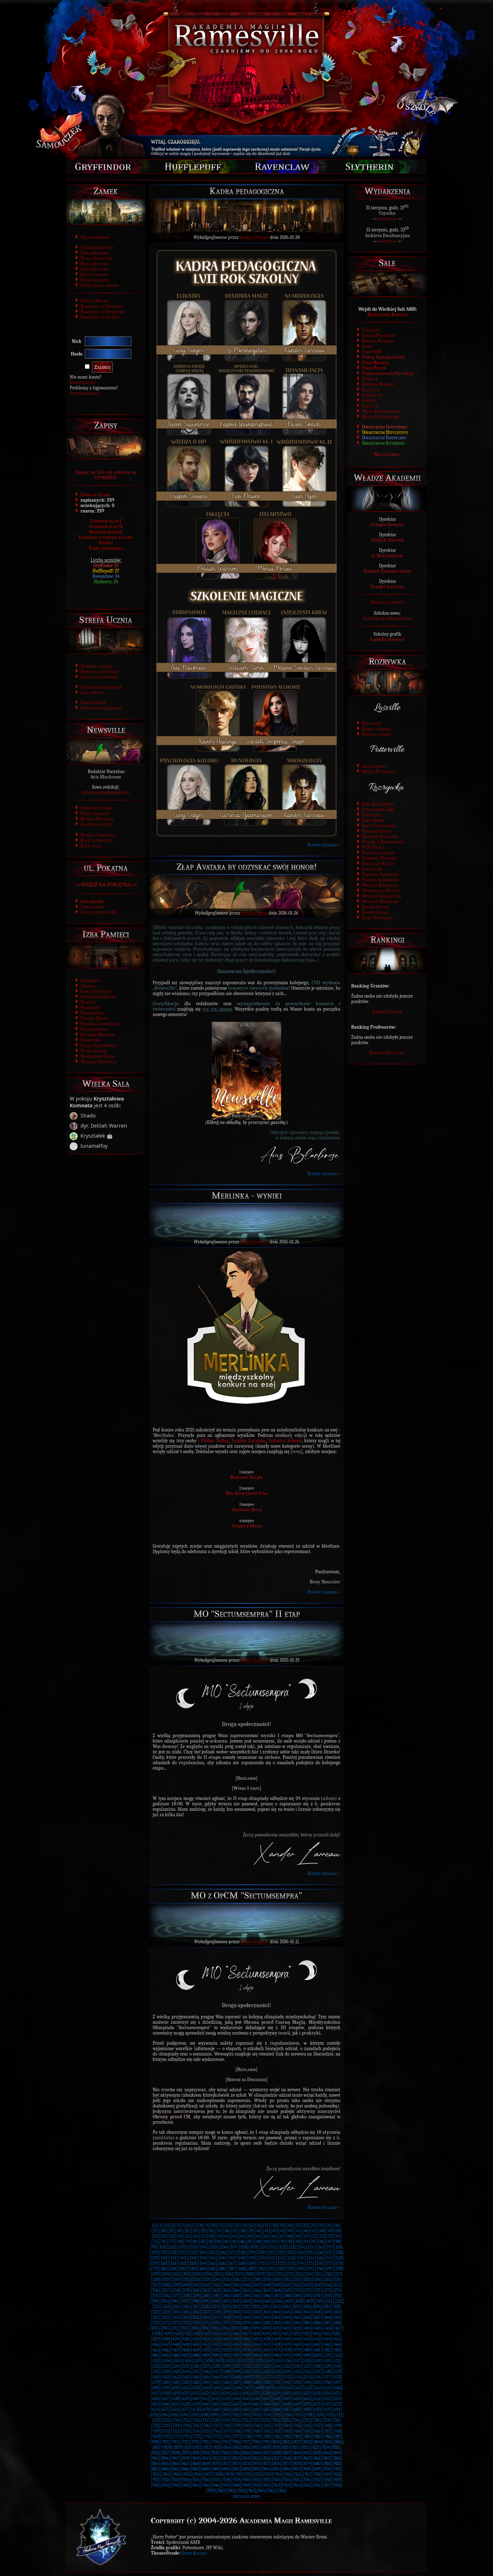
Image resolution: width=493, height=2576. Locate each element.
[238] (166, 2285)
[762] (277, 2431)
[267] (267, 2290)
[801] (287, 2442)
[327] (296, 2307)
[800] (276, 2442)
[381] (267, 2323)
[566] (216, 2377)
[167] (232, 2263)
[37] (235, 2231)
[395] (215, 2328)
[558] (327, 2372)
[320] (225, 2307)
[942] (176, 2485)
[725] (285, 2420)
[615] (329, 2388)
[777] (236, 2436)
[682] (236, 2409)
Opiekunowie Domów (98, 997)
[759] (247, 2431)
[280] (206, 2296)
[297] (185, 2301)
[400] (266, 2328)
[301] (226, 2301)
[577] (327, 2377)
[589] (257, 2382)
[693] (154, 2415)
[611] (290, 2388)
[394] (205, 2328)
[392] (184, 2328)
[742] (267, 2426)
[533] (267, 2366)
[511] (239, 2361)
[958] (337, 2485)
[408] (157, 2334)
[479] (297, 2350)
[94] (306, 2242)
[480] (307, 2350)
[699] (215, 2415)
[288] (287, 2296)
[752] (176, 2431)
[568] (236, 2377)
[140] (164, 2258)
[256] (156, 2290)
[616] (338, 2388)
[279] (196, 2296)
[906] (198, 2474)
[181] (174, 2269)
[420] (276, 2334)
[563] (186, 2377)
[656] (166, 2404)
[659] (196, 2404)
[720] (235, 2420)
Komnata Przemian (378, 341)
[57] (203, 2236)
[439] (277, 2339)
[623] (216, 2393)
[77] (171, 2242)
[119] (154, 2252)
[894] (266, 2469)
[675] (166, 2409)
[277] (176, 2296)
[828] (176, 2453)
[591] (277, 2382)
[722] (255, 2420)
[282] (226, 2296)
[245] (236, 2285)
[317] (196, 2307)
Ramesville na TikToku (100, 317)
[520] (327, 2361)
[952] (277, 2485)
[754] (196, 2431)
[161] (174, 2263)
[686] (277, 2409)
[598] (155, 2388)
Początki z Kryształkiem (383, 842)
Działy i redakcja (95, 813)
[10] (214, 2225)
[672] (327, 2404)
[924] (186, 2480)
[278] (186, 2296)
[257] (166, 2290)
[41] (267, 2231)
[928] (226, 2480)
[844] (337, 2453)
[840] (297, 2453)
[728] (316, 2420)
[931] (257, 2480)
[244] (226, 2285)
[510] (230, 2361)
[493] (246, 2355)
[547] (216, 2372)
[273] (327, 2290)
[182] (183, 2269)
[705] (277, 2415)
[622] (206, 2393)
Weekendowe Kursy (98, 1056)
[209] (260, 2274)
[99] (154, 2247)
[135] (310, 2252)
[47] (314, 2231)
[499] (307, 2355)
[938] (327, 2480)
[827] (166, 2453)
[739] (236, 2426)
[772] (186, 2436)
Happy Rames (373, 820)
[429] (176, 2339)
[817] (256, 2447)
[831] (206, 2453)
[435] (236, 2339)
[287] (277, 2296)
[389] (154, 2328)
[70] (306, 2236)
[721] (245, 2420)
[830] (196, 2453)
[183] (193, 2269)
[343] (267, 2312)
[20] (290, 2225)
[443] (317, 2339)
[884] (165, 2469)
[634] (327, 2393)
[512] (249, 2361)
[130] (261, 2252)
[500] (317, 2355)
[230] (277, 2279)
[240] (186, 2285)
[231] (287, 2279)
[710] (330, 2415)
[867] (186, 2464)
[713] (167, 2420)
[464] (337, 2344)
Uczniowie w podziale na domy (106, 537)
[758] (236, 2431)
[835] (247, 2453)
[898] (307, 2469)
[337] (206, 2312)
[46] (306, 2231)
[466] (166, 2350)
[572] (277, 2377)
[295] (165, 2301)
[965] (272, 2491)
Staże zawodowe (94, 1029)
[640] (196, 2399)
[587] (236, 2382)
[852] (226, 2458)
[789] (165, 2442)
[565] (206, 2377)
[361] (257, 2317)
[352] (166, 2317)
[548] (226, 2372)
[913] (269, 2474)
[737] (216, 2426)
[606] (238, 2388)
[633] (317, 2393)
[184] (203, 2269)
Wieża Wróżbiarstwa (380, 417)
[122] (183, 2252)
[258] (176, 2290)
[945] (206, 2485)
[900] (327, 2469)
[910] (240, 2474)
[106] (223, 2247)
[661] (216, 2404)
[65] (266, 2236)
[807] (157, 2447)
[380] (257, 2323)
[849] (196, 2458)
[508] (209, 2361)
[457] (267, 2344)
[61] (235, 2236)
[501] (328, 2355)
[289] (297, 2296)
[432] (206, 2339)
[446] (156, 2344)
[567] (226, 2377)
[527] (206, 2366)
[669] (297, 2404)
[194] (300, 2269)
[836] (257, 2453)
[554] (287, 2372)
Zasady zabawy (374, 766)
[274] (337, 2290)
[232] (297, 2279)
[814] (227, 2447)
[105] (213, 2247)
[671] (317, 2404)
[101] (173, 2247)
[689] (307, 2409)
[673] (337, 2404)
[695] (174, 2415)
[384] (297, 2323)
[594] (307, 2382)
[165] (212, 2263)
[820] (286, 2447)
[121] (174, 2252)
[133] (290, 2252)
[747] (317, 2426)
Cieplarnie (371, 330)
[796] (235, 2442)
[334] (176, 2312)
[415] (226, 2334)
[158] (339, 2258)
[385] (307, 2323)
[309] (309, 2301)
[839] (287, 2453)
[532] (257, 2366)
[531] (247, 2366)
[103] (193, 2247)
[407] (339, 2328)
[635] (337, 2393)
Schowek (369, 400)
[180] (164, 2269)
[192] (281, 2269)
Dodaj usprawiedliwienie (101, 687)
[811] (198, 2447)
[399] (255, 2328)
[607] (249, 2388)
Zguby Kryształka (377, 918)
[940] (156, 2485)
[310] (320, 2301)
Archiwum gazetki (96, 824)
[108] (244, 2247)
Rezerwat (370, 379)
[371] (166, 2323)
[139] (154, 2258)
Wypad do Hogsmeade (380, 901)
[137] (329, 2252)
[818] (266, 2447)
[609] (270, 2388)
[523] (166, 2366)
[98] (338, 2242)
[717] (206, 2420)
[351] (156, 2317)
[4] (178, 2225)
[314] (167, 2307)
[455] (247, 2344)
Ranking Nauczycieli (387, 1053)
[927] (216, 2480)
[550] (247, 2372)
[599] (165, 2388)
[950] (257, 2485)
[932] (267, 2480)
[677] (186, 2409)
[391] (174, 2328)
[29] (171, 2231)
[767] (327, 2431)
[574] (297, 2377)
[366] (307, 2317)
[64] (258, 2236)
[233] (307, 2279)
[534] (277, 2366)
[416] (236, 2334)
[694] (164, 2415)
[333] (166, 2312)
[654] (337, 2399)
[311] (330, 2301)
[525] (186, 2366)
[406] (328, 2328)
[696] (184, 2415)
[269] (287, 2290)
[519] (317, 2361)
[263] (226, 2290)
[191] (271, 2269)
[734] (186, 2426)
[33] (203, 2231)
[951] (267, 2485)
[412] (197, 2334)
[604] (217, 2388)
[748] (327, 2426)
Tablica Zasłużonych (98, 1045)
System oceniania (95, 280)
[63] (250, 2236)
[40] (259, 2231)
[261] (206, 2290)
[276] (166, 2296)
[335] (186, 2312)
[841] (307, 2453)
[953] (287, 2485)
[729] (326, 2420)
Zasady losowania (376, 729)
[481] (317, 2350)
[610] (280, 2388)
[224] (216, 2279)
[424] (316, 2334)
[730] (336, 2420)
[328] (306, 2307)
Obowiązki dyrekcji (387, 602)
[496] (276, 2355)
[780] (267, 2436)
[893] (256, 2469)
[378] (236, 2323)
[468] (186, 2350)
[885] (175, 2469)
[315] (176, 2307)
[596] (327, 2382)
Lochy (367, 346)
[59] (219, 2236)
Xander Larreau (254, 1242)
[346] (297, 2312)
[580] (166, 2382)
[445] (337, 2339)
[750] (156, 2431)
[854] (247, 2458)
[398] (245, 2328)
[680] (216, 2409)
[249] (277, 2285)
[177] (329, 2263)
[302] (236, 2301)
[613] (309, 2388)
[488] (196, 2355)
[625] (236, 2393)
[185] (212, 2269)
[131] (271, 2252)
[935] (297, 2480)
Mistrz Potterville (379, 772)
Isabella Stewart (254, 237)
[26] (337, 2225)
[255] (337, 2285)
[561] (166, 2377)
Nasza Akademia (94, 253)
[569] (247, 2377)
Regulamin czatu (95, 264)
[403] (297, 2328)
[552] (267, 2372)
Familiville (372, 815)
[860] (307, 2458)
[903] (167, 2474)
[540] (338, 2366)
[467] (176, 2350)
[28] (163, 2231)
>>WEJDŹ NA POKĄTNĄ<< (106, 885)
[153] (290, 2258)
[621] (196, 2393)
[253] (317, 2285)
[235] (327, 2279)
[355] (196, 2317)
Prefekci (88, 1002)
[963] (252, 2491)
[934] (287, 2480)
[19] (282, 2225)
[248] (267, 2285)
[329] (316, 2307)
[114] (301, 2247)
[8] (201, 2225)
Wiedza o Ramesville (99, 1062)
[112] (282, 2247)
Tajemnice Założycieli (381, 874)
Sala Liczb (371, 390)
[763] (287, 2431)
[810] (188, 2447)
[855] (257, 2458)
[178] (339, 2263)
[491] (226, 2355)
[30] (179, 2231)
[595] (317, 2382)
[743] (277, 2426)
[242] (206, 2285)
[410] (178, 2334)
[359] (236, 2317)
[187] (232, 2269)
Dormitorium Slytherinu (383, 443)
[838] (277, 2453)
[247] (257, 2285)
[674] (156, 2409)
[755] (206, 2431)
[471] (216, 2350)
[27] (155, 2231)
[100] (163, 2247)
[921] (156, 2480)
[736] (206, 2426)
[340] (237, 2312)
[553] (277, 2372)
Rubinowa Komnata (378, 384)
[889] (216, 2469)
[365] (297, 2317)
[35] (219, 2231)
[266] (257, 2290)
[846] (166, 2458)
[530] (237, 2366)
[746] (307, 2426)
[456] (257, 2344)
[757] (226, 2431)
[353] (176, 2317)
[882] (337, 2464)
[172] (281, 2263)
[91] (282, 2242)
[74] (338, 2236)
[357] (216, 2317)
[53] (171, 2236)
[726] (296, 2420)
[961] (232, 2491)
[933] (277, 2480)
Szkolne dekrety (95, 274)
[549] (236, 2372)
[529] (226, 2366)
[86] (243, 2242)
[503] (156, 2361)
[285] (257, 2296)
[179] (154, 2269)
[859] (297, 2458)
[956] (317, 2485)
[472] (226, 2350)
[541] (156, 2372)
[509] (219, 2361)
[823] (316, 2447)
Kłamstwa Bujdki (377, 831)
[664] (247, 2404)
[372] (176, 2323)
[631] (297, 2393)
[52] (163, 2236)
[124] (203, 2252)
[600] (176, 2388)
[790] (175, 2442)
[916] (298, 2474)
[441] (297, 2339)
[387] (327, 2323)
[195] (310, 2269)
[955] (307, 2485)
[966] (282, 2491)
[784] (307, 2436)
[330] (326, 2307)
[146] (222, 2258)
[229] (266, 2279)
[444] (327, 2339)
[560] (156, 2377)
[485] (165, 2355)
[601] (186, 2388)
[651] (307, 2399)
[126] (222, 2252)
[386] (317, 2323)
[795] (225, 2442)
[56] (195, 2236)
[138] (339, 2252)
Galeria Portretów (378, 335)
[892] (246, 2469)
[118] (339, 2247)
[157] (329, 2258)
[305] (268, 2301)
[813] (217, 2447)
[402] (286, 2328)
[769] (156, 2436)
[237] (156, 2285)
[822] (306, 2447)
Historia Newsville (97, 819)
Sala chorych (92, 692)
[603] (207, 2388)
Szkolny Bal (373, 869)
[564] (196, 2377)
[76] (163, 2242)
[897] (297, 2469)
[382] (277, 2323)
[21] (298, 2225)
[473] (236, 2350)
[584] (206, 2382)
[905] (187, 2474)
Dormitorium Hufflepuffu (385, 432)
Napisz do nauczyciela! (100, 672)
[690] (317, 2409)
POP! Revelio (374, 847)
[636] (156, 2399)
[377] (226, 2323)
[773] (196, 2436)
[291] (317, 2296)
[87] (250, 2242)
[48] (322, 2231)
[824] (326, 2447)
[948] (236, 2485)
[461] (307, 2344)
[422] (296, 2334)
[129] (251, 2252)
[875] (267, 2464)
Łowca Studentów (96, 991)
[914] (278, 2474)
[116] (320, 2247)
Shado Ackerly (194, 2553)
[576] (317, 2377)
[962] (241, 2491)
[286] (267, 2296)
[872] (236, 2464)
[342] (257, 2312)
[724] (275, 2420)
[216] (328, 2274)
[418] (256, 2334)
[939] (337, 2480)
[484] (155, 2355)
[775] (216, 2436)
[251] (297, 2285)
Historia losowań (376, 734)
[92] (290, 2242)
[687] (287, 2409)
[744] (287, 2426)
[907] (208, 2474)
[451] (206, 2344)
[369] (337, 2317)
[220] (176, 2279)
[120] (164, 2252)
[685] (267, 2409)
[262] (216, 2290)
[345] (287, 2312)
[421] (286, 2334)
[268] (277, 2290)
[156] (320, 2258)
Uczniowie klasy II (106, 526)
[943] (186, 2485)
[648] (277, 2399)
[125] (212, 2252)
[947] (226, 2485)
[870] (216, 2464)
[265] (247, 2290)
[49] (330, 2231)
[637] (166, 2399)
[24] (321, 2225)
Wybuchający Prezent (381, 891)
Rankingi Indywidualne (100, 1024)
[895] (276, 2469)
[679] (206, 2409)
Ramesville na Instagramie (103, 312)
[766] (317, 2431)
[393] (195, 2328)
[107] (234, 2247)
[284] (247, 2296)
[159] (154, 2263)
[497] (287, 2355)
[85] (235, 2242)
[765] (307, 2431)
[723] (265, 2420)
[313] (157, 2307)
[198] (339, 2269)
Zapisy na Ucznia (95, 495)
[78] (179, 2242)
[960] (221, 2491)
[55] (187, 2236)
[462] (317, 2344)
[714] (176, 2420)
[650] (297, 2399)
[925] (196, 2480)
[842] (317, 2453)
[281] (216, 2296)
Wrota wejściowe (95, 237)
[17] (267, 2225)
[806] (339, 2442)
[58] (211, 2236)
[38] (243, 2231)
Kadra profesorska (106, 548)
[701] (236, 2415)
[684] (257, 2409)
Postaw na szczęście (378, 853)
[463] (327, 2344)
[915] (288, 2474)
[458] (277, 2344)
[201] (176, 2274)
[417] (246, 2334)
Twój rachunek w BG (99, 912)
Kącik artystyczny (96, 840)
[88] (258, 2242)
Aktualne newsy (247, 2496)
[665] (257, 2404)
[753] (186, 2431)
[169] (251, 2263)
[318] (206, 2307)
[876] (277, 2464)
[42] (274, 2231)
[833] (226, 2453)
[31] (187, 2231)
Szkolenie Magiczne (98, 1035)
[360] (247, 2317)
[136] (320, 2252)
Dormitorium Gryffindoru (385, 427)
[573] (287, 2377)
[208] (249, 2274)
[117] (329, 2247)
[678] (196, 2409)
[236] (337, 2279)
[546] (206, 2372)
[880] (317, 2464)
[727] (306, 2420)
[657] (176, 2404)
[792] (195, 2442)
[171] (271, 2263)
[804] (318, 2442)
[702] (246, 2415)
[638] (176, 2399)
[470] (206, 2350)
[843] (327, 2453)
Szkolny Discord (95, 301)
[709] (319, 2415)
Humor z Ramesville (98, 835)
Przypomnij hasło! (85, 393)
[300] (215, 2301)
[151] (271, 2258)
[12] (229, 2225)
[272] (317, 2290)
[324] (266, 2307)
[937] (317, 2480)
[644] (236, 2399)
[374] (196, 2323)
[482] (327, 2350)
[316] (186, 2307)
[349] (327, 2312)
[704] (267, 2415)
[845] (156, 2458)
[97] (330, 2242)
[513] (259, 2361)
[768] (337, 2431)
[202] (186, 2274)
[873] (247, 2464)
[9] (207, 2225)
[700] (225, 2415)
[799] (266, 2442)
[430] (186, 2339)
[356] (206, 2317)
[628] (266, 2393)
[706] (288, 2415)
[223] (206, 2279)
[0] (155, 2225)
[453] (226, 2344)
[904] (177, 2474)
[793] (205, 2442)
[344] (277, 2312)
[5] (184, 2225)
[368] (327, 2317)
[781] (277, 2436)
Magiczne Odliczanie (380, 836)
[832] (216, 2453)
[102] (183, 2247)
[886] (186, 2469)
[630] (287, 2393)
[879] (307, 2464)
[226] (236, 2279)
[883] (155, 2469)
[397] (235, 2328)
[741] (257, 2426)
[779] (257, 2436)
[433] (216, 2339)
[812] (208, 2447)
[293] (337, 2296)
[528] (216, 2366)
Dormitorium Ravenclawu (384, 438)
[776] (226, 2436)
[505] (177, 2361)
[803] (307, 2442)
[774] (206, 2436)
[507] (198, 2361)
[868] (196, 2464)
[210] (270, 2274)
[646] (257, 2399)
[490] (216, 2355)
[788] (154, 2442)
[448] (176, 2344)
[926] (206, 2480)
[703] (256, 2415)
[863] (337, 2458)
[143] (193, 2258)
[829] (186, 2453)
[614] (319, 2388)
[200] (166, 2274)
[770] (166, 2436)
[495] (266, 2355)
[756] (216, 2431)
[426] (336, 2334)
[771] (176, 2436)
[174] (300, 2263)
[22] (305, 2225)
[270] (297, 2290)
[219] (165, 2279)
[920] (337, 2474)
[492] (236, 2355)
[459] (287, 2344)
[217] (338, 2274)
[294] (154, 2301)
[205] (218, 2274)
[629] (276, 2393)
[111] (273, 2247)
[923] (176, 2480)
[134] (300, 2252)
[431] (196, 2339)
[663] (236, 2404)
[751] (166, 2431)
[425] (326, 2334)
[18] (274, 2225)
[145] (212, 2258)
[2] (166, 2225)
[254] (327, 2285)
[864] (156, 2464)
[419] (265, 2334)
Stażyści (106, 543)
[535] (287, 2366)
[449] (186, 2344)
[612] (299, 2388)
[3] (172, 2225)
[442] (307, 2339)
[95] (314, 2242)
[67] (282, 2236)
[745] (297, 2426)
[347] (307, 2312)
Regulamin (247, 1778)
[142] (183, 2258)
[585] (216, 2382)
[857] (277, 2458)
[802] (297, 2442)
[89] (266, 2242)
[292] (327, 2296)
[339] (226, 2312)
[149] (251, 2258)
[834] (236, 2453)
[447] (166, 2344)
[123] (193, 2252)
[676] (176, 2409)
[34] (211, 2231)
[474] (247, 2350)
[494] (256, 2355)
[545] (196, 2372)
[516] (288, 2361)
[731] (156, 2426)
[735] (196, 2426)
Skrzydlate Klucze (378, 864)
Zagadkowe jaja (375, 912)
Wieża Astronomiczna (381, 411)
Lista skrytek (92, 901)
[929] (236, 2480)
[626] (246, 2393)
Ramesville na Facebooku (102, 306)
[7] (195, 2225)
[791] (185, 2442)
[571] (267, 2377)
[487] (186, 2355)
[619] (176, 2393)
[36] (227, 2231)
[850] (206, 2458)
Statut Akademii (94, 269)
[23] (313, 2225)
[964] (262, 2491)
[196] (320, 2269)
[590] (267, 2382)
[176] (320, 2263)
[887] (196, 2469)
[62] (243, 2236)
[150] (261, 2258)
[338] (216, 2312)
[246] (247, 2285)
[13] (236, 2225)
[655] (156, 2404)
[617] (156, 2393)
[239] (176, 2285)
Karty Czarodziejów (379, 826)
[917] (308, 2474)
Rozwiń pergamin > (324, 845)
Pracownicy (90, 1008)
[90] (274, 2242)
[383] (287, 2323)
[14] (244, 2225)
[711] (339, 2415)
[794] (215, 2442)
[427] (156, 2339)
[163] (193, 2263)
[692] (337, 2409)
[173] (290, 2263)
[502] (338, 2355)
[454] (236, 2344)
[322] (245, 2307)
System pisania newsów (100, 285)
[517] (298, 2361)
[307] (289, 2301)
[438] (267, 2339)
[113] (292, 2247)
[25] (329, 2225)
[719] (225, 2420)
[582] (186, 2382)
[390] (164, 2328)
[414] (217, 2334)
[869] (206, 2464)
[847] (176, 2458)
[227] (246, 2279)
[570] (257, 2377)
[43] (282, 2231)
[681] (226, 2409)
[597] (337, 2382)
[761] (267, 2431)
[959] (211, 2491)
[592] (287, 2382)
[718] (215, 2420)
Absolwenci (90, 980)
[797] (245, 2442)
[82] (211, 2242)
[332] (156, 2312)
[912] (259, 2474)
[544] (186, 2372)
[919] (327, 2474)
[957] (327, 2485)
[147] (232, 2258)
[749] (337, 2426)
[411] (188, 2334)
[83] (219, 2242)
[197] (329, 2269)
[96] (322, 2242)
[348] (317, 2312)
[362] (267, 2317)
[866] (176, 2464)
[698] (205, 2415)
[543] (176, 2372)
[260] (196, 2290)
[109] (254, 2247)
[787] (337, 2436)
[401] (276, 2328)
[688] (297, 2409)
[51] (155, 2236)
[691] (328, 2409)
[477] (277, 2350)
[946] (216, 2485)
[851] (216, 2458)
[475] (257, 2350)
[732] (166, 2426)
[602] (197, 2388)
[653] (327, 2399)
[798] (256, 2442)
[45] (298, 2231)
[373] (186, 2323)
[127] (232, 2252)
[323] (256, 2307)
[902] (156, 2474)
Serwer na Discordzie (247, 2080)
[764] (297, 2431)
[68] (290, 2236)
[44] (290, 2231)
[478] (287, 2350)
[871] (226, 2464)
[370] (156, 2323)
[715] (186, 2420)
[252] (307, 2285)
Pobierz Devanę (93, 703)
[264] (236, 2290)
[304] (257, 2301)
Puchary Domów (94, 1018)
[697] (195, 2415)
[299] (205, 2301)
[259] (186, 2290)
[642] (216, 2399)
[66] (274, 2236)
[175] (310, 2263)
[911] (249, 2474)
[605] (228, 2388)
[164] (203, 2263)
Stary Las (370, 406)
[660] (206, 2404)
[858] (287, 2458)
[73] (330, 2236)
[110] (264, 2247)
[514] (268, 2361)
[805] (328, 2442)
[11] (221, 2225)
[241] (196, 2285)
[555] (297, 2372)
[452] (216, 2344)
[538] (317, 2366)
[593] (297, 2382)
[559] (337, 2372)
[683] (247, 2409)
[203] (197, 2274)
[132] (281, 2252)
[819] (276, 2447)
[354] (186, 2317)
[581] (176, 2382)
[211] (280, 2274)
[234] (317, 2279)
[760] (257, 2431)
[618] (166, 2393)
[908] (219, 2474)
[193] (290, 2269)
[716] (196, 2420)
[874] (257, 2464)
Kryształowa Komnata (387, 315)
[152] (281, 2258)
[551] (257, 2372)
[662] (226, 2404)
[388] (337, 2323)
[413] (207, 2334)
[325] (276, 2307)
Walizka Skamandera (380, 880)
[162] (183, 2263)
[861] (317, 2458)
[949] (247, 2485)
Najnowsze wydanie (97, 808)
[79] (187, 2242)
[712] (157, 2420)
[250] (287, 2285)
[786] (327, 2436)
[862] (327, 2458)
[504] (167, 2361)
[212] (289, 2274)
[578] (337, 2377)
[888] (206, 2469)
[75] (155, 2242)
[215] (319, 2274)
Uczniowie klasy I (106, 521)
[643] (226, 2399)
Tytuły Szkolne (94, 1051)
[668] (287, 2404)
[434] (226, 2339)
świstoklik (387, 219)
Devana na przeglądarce (101, 708)
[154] (300, 2258)
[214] (309, 2274)
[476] (267, 2350)
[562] (176, 2377)
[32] (195, 2231)
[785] (317, 2436)
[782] (287, 2436)
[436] (247, 2339)
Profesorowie (92, 1013)
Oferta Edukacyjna (97, 258)
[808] (168, 2447)
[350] (338, 2312)
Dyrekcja (88, 986)
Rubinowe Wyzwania (379, 858)
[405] (318, 2328)
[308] (299, 2301)
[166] (222, 2263)
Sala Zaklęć (372, 395)
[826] (156, 2453)
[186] (222, 2269)
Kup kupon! (372, 723)
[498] (297, 2355)
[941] (166, 2485)
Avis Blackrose (254, 913)
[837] (267, 2453)
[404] (307, 2328)
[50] (338, 2231)
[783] (297, 2436)
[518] (307, 2361)
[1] (161, 2225)
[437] (257, 2339)
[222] (196, 2279)
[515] (278, 2361)
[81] (203, 2242)
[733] (176, 2426)
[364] (287, 2317)
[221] (186, 2279)
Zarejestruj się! (83, 382)
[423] (306, 2334)
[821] (296, 2447)
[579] (156, 2382)
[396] (225, 2328)
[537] (307, 2366)
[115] (310, 2247)
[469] (196, 2350)
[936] (307, 2480)
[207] (239, 2274)
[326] (286, 2307)
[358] (226, 2317)
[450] (196, 2344)
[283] (236, 2296)
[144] (203, 2258)
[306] (278, 2301)
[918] (317, 2474)
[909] (229, 2474)
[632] (307, 2393)
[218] (156, 2279)
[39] (250, 2231)
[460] (297, 2344)
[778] (247, 2436)
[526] (196, 2366)
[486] (175, 2355)
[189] (251, 2269)
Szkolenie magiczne (106, 532)
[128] (242, 2252)
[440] (287, 2339)
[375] (206, 2323)
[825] (336, 2447)
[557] (317, 2372)
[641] (206, 2399)
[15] (251, 2225)
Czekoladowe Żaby (378, 809)
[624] (226, 2393)
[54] (179, 2236)
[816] (247, 2447)
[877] (287, 2464)
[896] (287, 2469)
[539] (327, 2366)
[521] (337, 2361)
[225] (226, 2279)
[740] (247, 2426)
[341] (247, 2312)
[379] (247, 2323)
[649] (287, 2399)
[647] (267, 2399)
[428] (166, 2339)
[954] (297, 2485)
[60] (227, 2236)
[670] (307, 2404)
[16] (259, 2225)
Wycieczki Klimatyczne (382, 896)
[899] (317, 2469)
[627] (256, 2393)
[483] (337, 2350)
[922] (166, 2480)
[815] (237, 2447)
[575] (307, 2377)
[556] (307, 2372)
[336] (196, 2312)
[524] (176, 2366)
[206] (228, 2274)
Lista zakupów (92, 907)
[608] (259, 2388)
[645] (247, 2399)
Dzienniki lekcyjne (96, 666)
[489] (206, 2355)
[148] (242, 2258)
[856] (267, 2458)
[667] (277, 2404)
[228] (256, 2279)
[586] (226, 2382)
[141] (174, 2258)
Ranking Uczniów (387, 1012)
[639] (186, 2399)
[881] (328, 2464)
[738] (226, 2426)
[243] (216, 2285)
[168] (242, 2263)
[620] (186, 2393)
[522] (156, 2366)
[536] (297, 2366)
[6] (189, 2225)
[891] (236, 2469)
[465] (156, 2350)
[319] (215, 2307)
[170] (261, 2263)
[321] (235, 2307)
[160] (164, 2263)
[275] (156, 2296)
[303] (247, 2301)
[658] (186, 2404)
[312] (339, 2301)
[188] (242, 2269)
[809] (178, 2447)
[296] (175, 2301)
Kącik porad (91, 846)
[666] (267, 2404)
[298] (195, 2301)
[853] (236, 2458)
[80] (195, 2242)
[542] (166, 2372)
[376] (216, 2323)
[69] (298, 2236)
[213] (299, 2274)
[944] (196, 2485)
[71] (314, 2236)
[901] (338, 2469)
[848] (186, 2458)
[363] (277, 2317)
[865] (166, 2464)
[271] (307, 2290)
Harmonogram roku (97, 247)
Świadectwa (90, 1040)
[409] (168, 2334)
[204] (207, 2274)
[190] (261, 2269)
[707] (298, 2415)
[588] (247, 2382)
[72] (322, 2236)
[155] (310, 2258)
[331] (337, 2307)
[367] (317, 2317)
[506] (188, 2361)
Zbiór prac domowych (99, 677)
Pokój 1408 (372, 352)
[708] (309, 2415)
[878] (297, 2464)
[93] (298, 2242)
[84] (227, 2242)
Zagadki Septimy (376, 907)
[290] (307, 2296)
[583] (196, 2382)
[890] (226, 2469)
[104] (203, 2247)
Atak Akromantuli (378, 804)
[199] (155, 2274)
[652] (317, 2399)
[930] (247, 2480)
